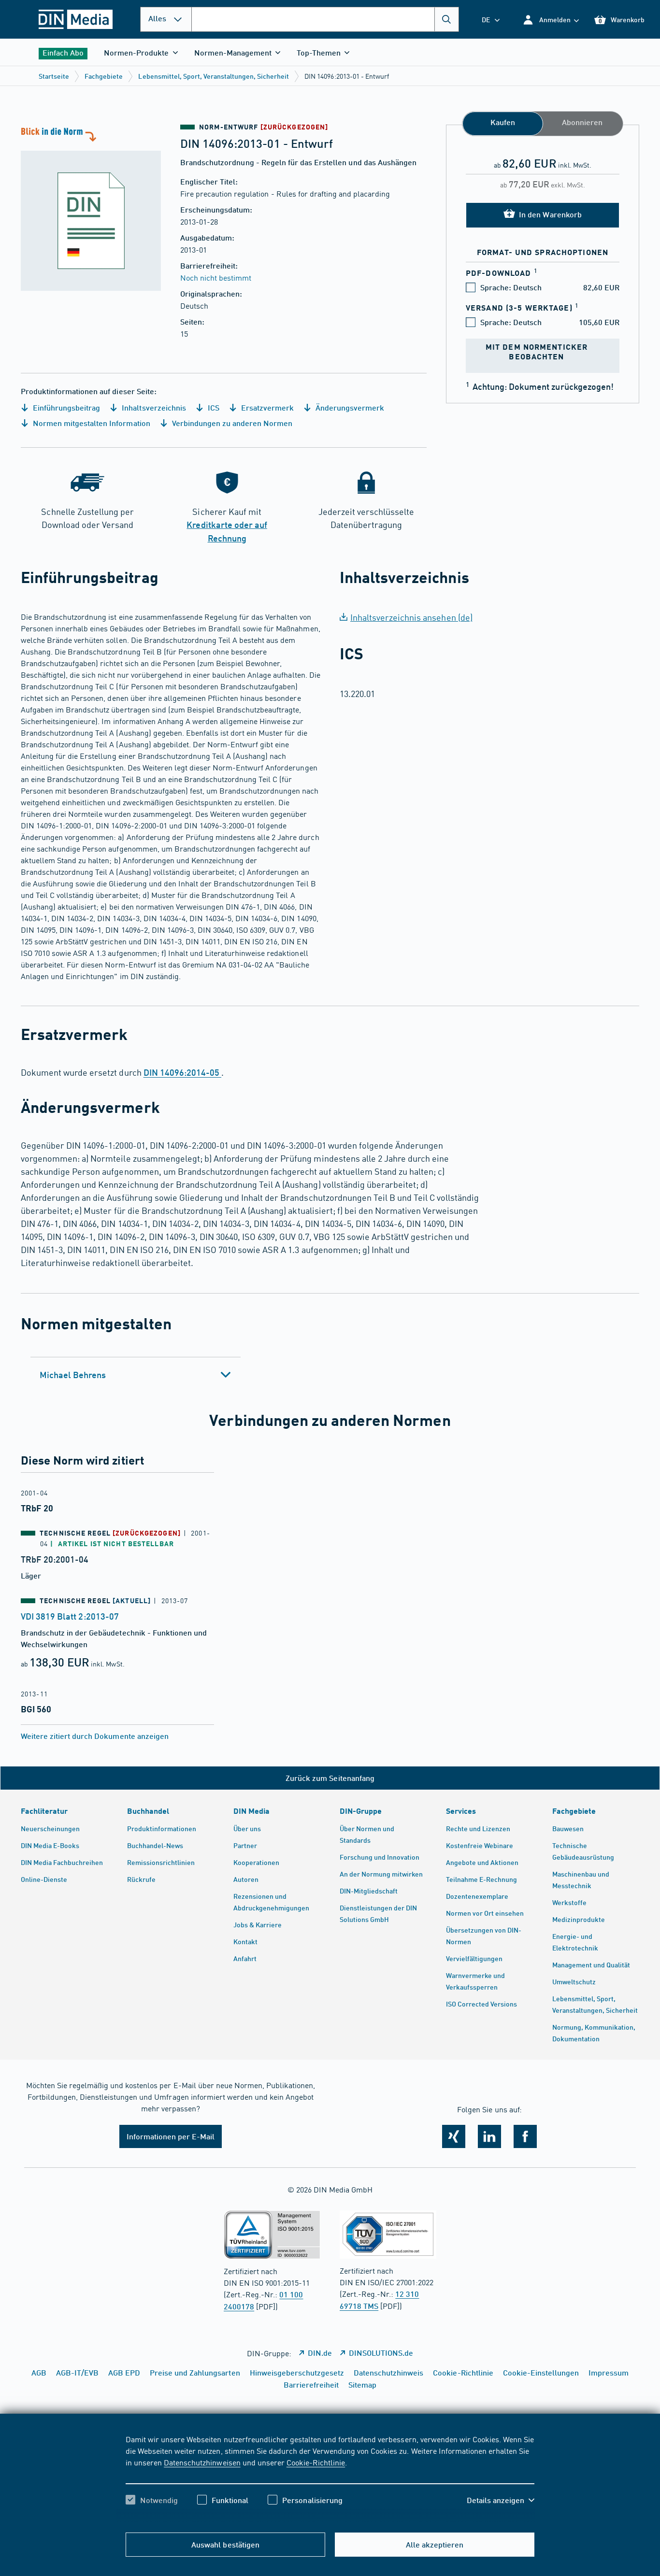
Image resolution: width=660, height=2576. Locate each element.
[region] (330, 2478)
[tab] (136, 1375)
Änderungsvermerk (349, 407)
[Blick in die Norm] (91, 208)
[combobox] (325, 19)
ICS (213, 407)
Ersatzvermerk (266, 407)
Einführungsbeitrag (65, 407)
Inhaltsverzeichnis (153, 407)
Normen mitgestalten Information (91, 423)
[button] (551, 20)
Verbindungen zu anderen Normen (231, 423)
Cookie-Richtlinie (316, 2462)
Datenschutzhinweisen (202, 2462)
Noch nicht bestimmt (216, 277)
